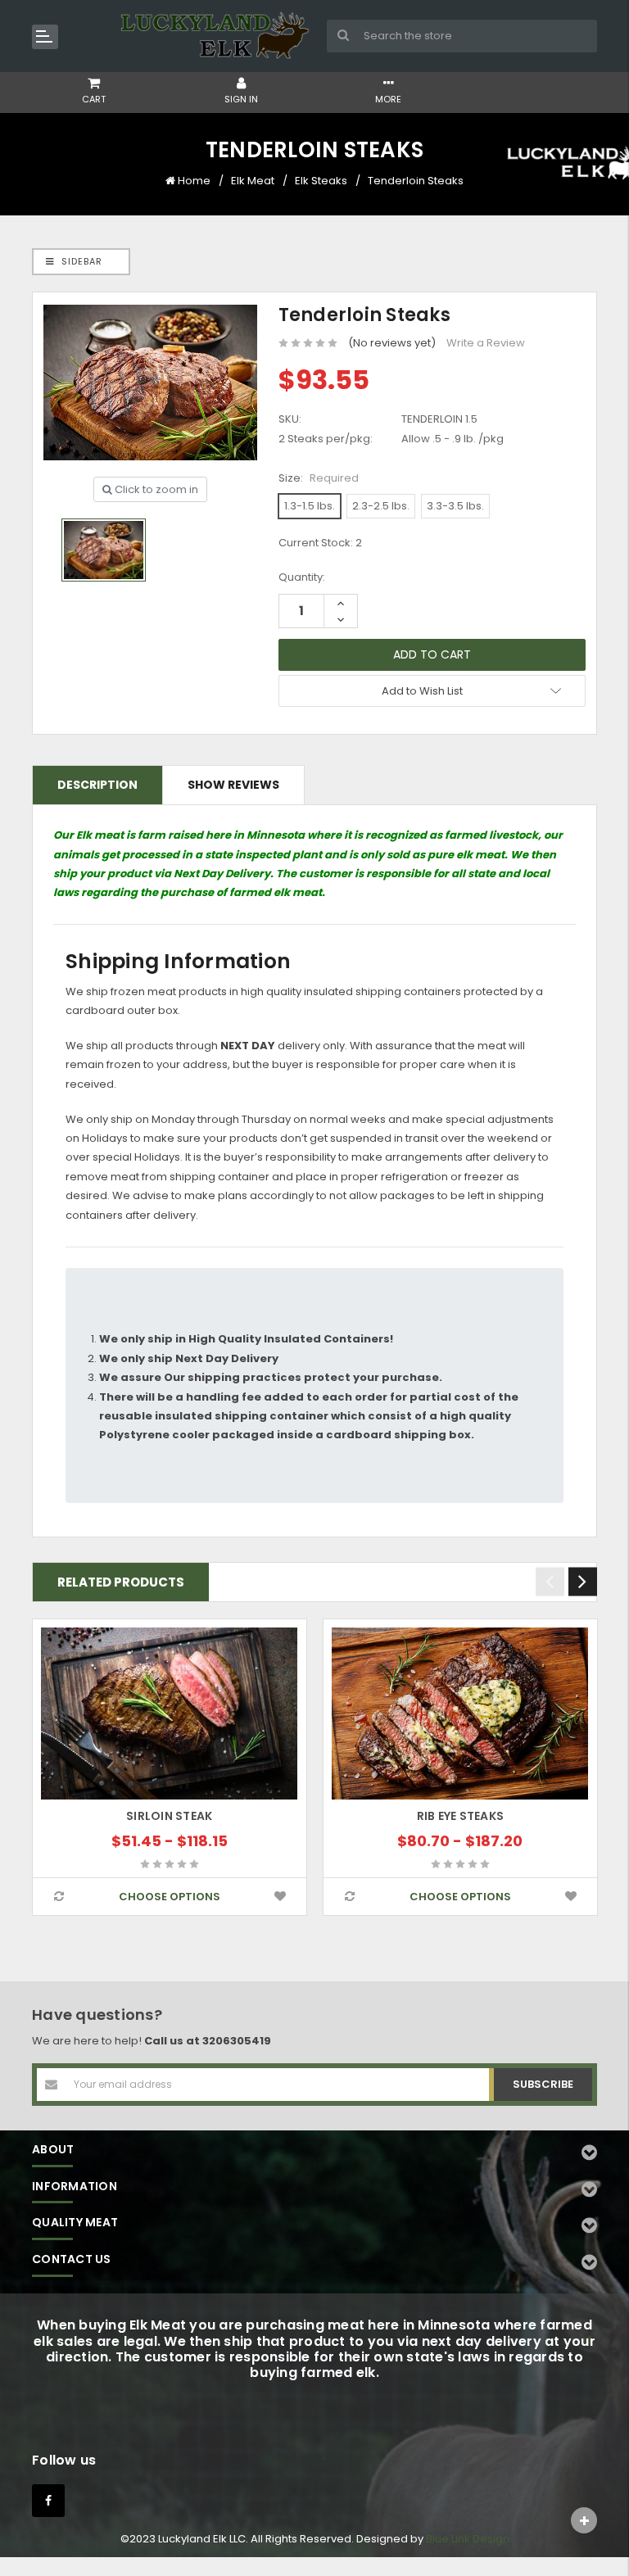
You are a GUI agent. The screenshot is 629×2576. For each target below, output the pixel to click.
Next (583, 1582)
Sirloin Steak (169, 1816)
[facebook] (48, 2501)
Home (194, 181)
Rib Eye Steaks (461, 1816)
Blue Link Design (468, 2539)
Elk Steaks (321, 181)
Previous (550, 1582)
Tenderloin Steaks (416, 181)
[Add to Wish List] (280, 1897)
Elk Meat (253, 181)
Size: (319, 478)
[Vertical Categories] (45, 37)
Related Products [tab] (121, 1582)
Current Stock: (320, 543)
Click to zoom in (155, 489)
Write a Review (486, 343)
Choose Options (170, 1897)
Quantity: (302, 577)
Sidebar (80, 261)
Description (97, 785)
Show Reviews (233, 785)
